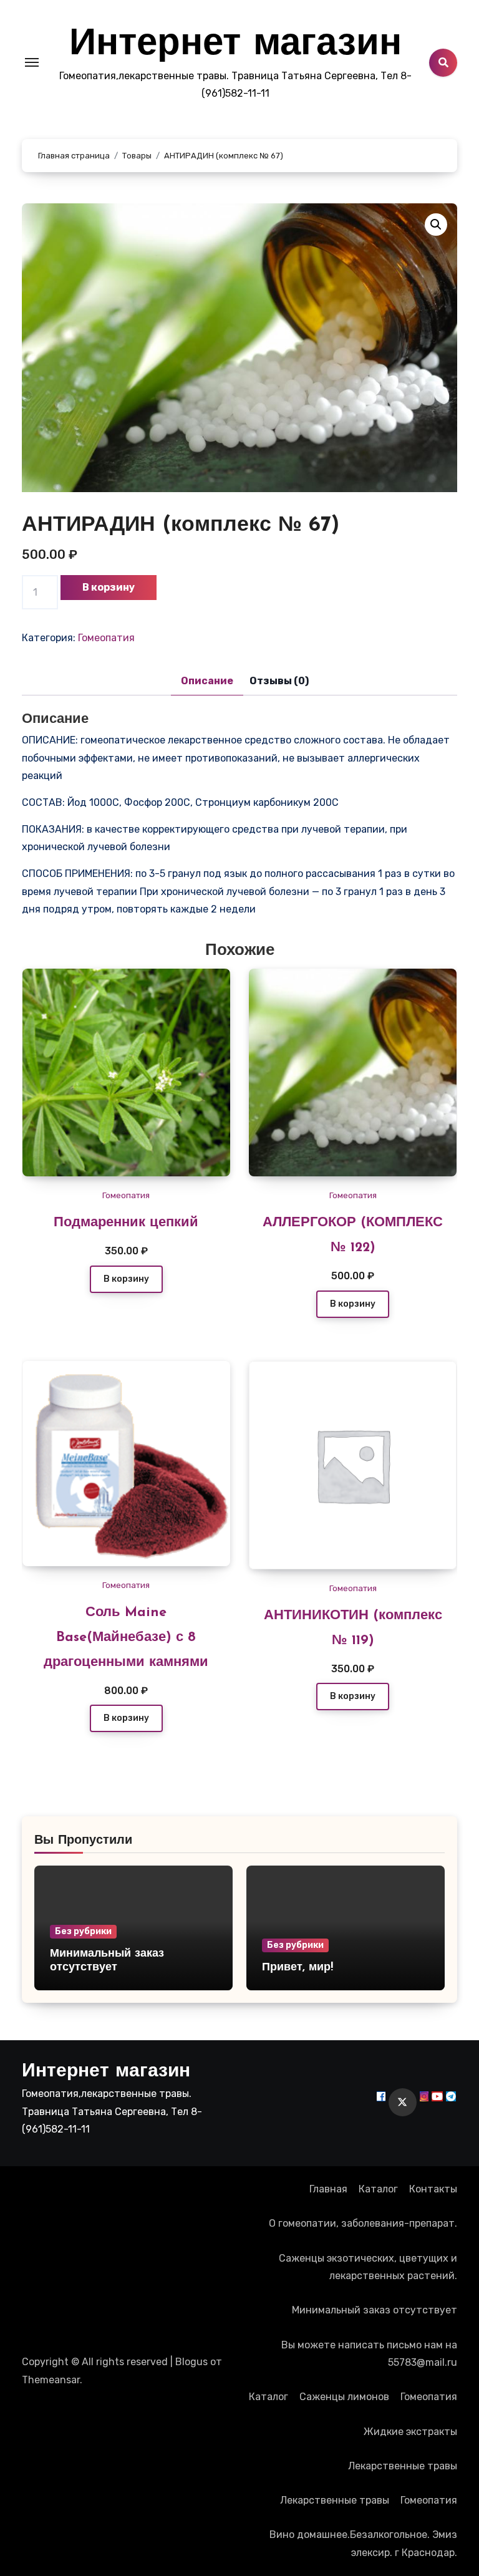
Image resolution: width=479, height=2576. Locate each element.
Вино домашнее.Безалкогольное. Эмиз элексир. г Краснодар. (363, 2543)
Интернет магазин (235, 45)
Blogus (191, 2362)
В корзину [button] (126, 1279)
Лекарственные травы (403, 2466)
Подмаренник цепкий (126, 1223)
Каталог (378, 2189)
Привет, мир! (298, 1968)
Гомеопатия (106, 638)
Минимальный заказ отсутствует (375, 2310)
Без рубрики (83, 1931)
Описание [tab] (207, 681)
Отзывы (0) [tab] (279, 681)
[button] (436, 225)
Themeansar (51, 2380)
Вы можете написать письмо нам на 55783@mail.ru (369, 2354)
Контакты (433, 2189)
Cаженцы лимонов (344, 2397)
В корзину (109, 587)
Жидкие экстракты (410, 2432)
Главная (328, 2189)
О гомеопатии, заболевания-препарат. (363, 2223)
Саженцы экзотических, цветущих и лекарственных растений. (368, 2267)
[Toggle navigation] (32, 62)
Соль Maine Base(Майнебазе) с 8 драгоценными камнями (126, 1638)
